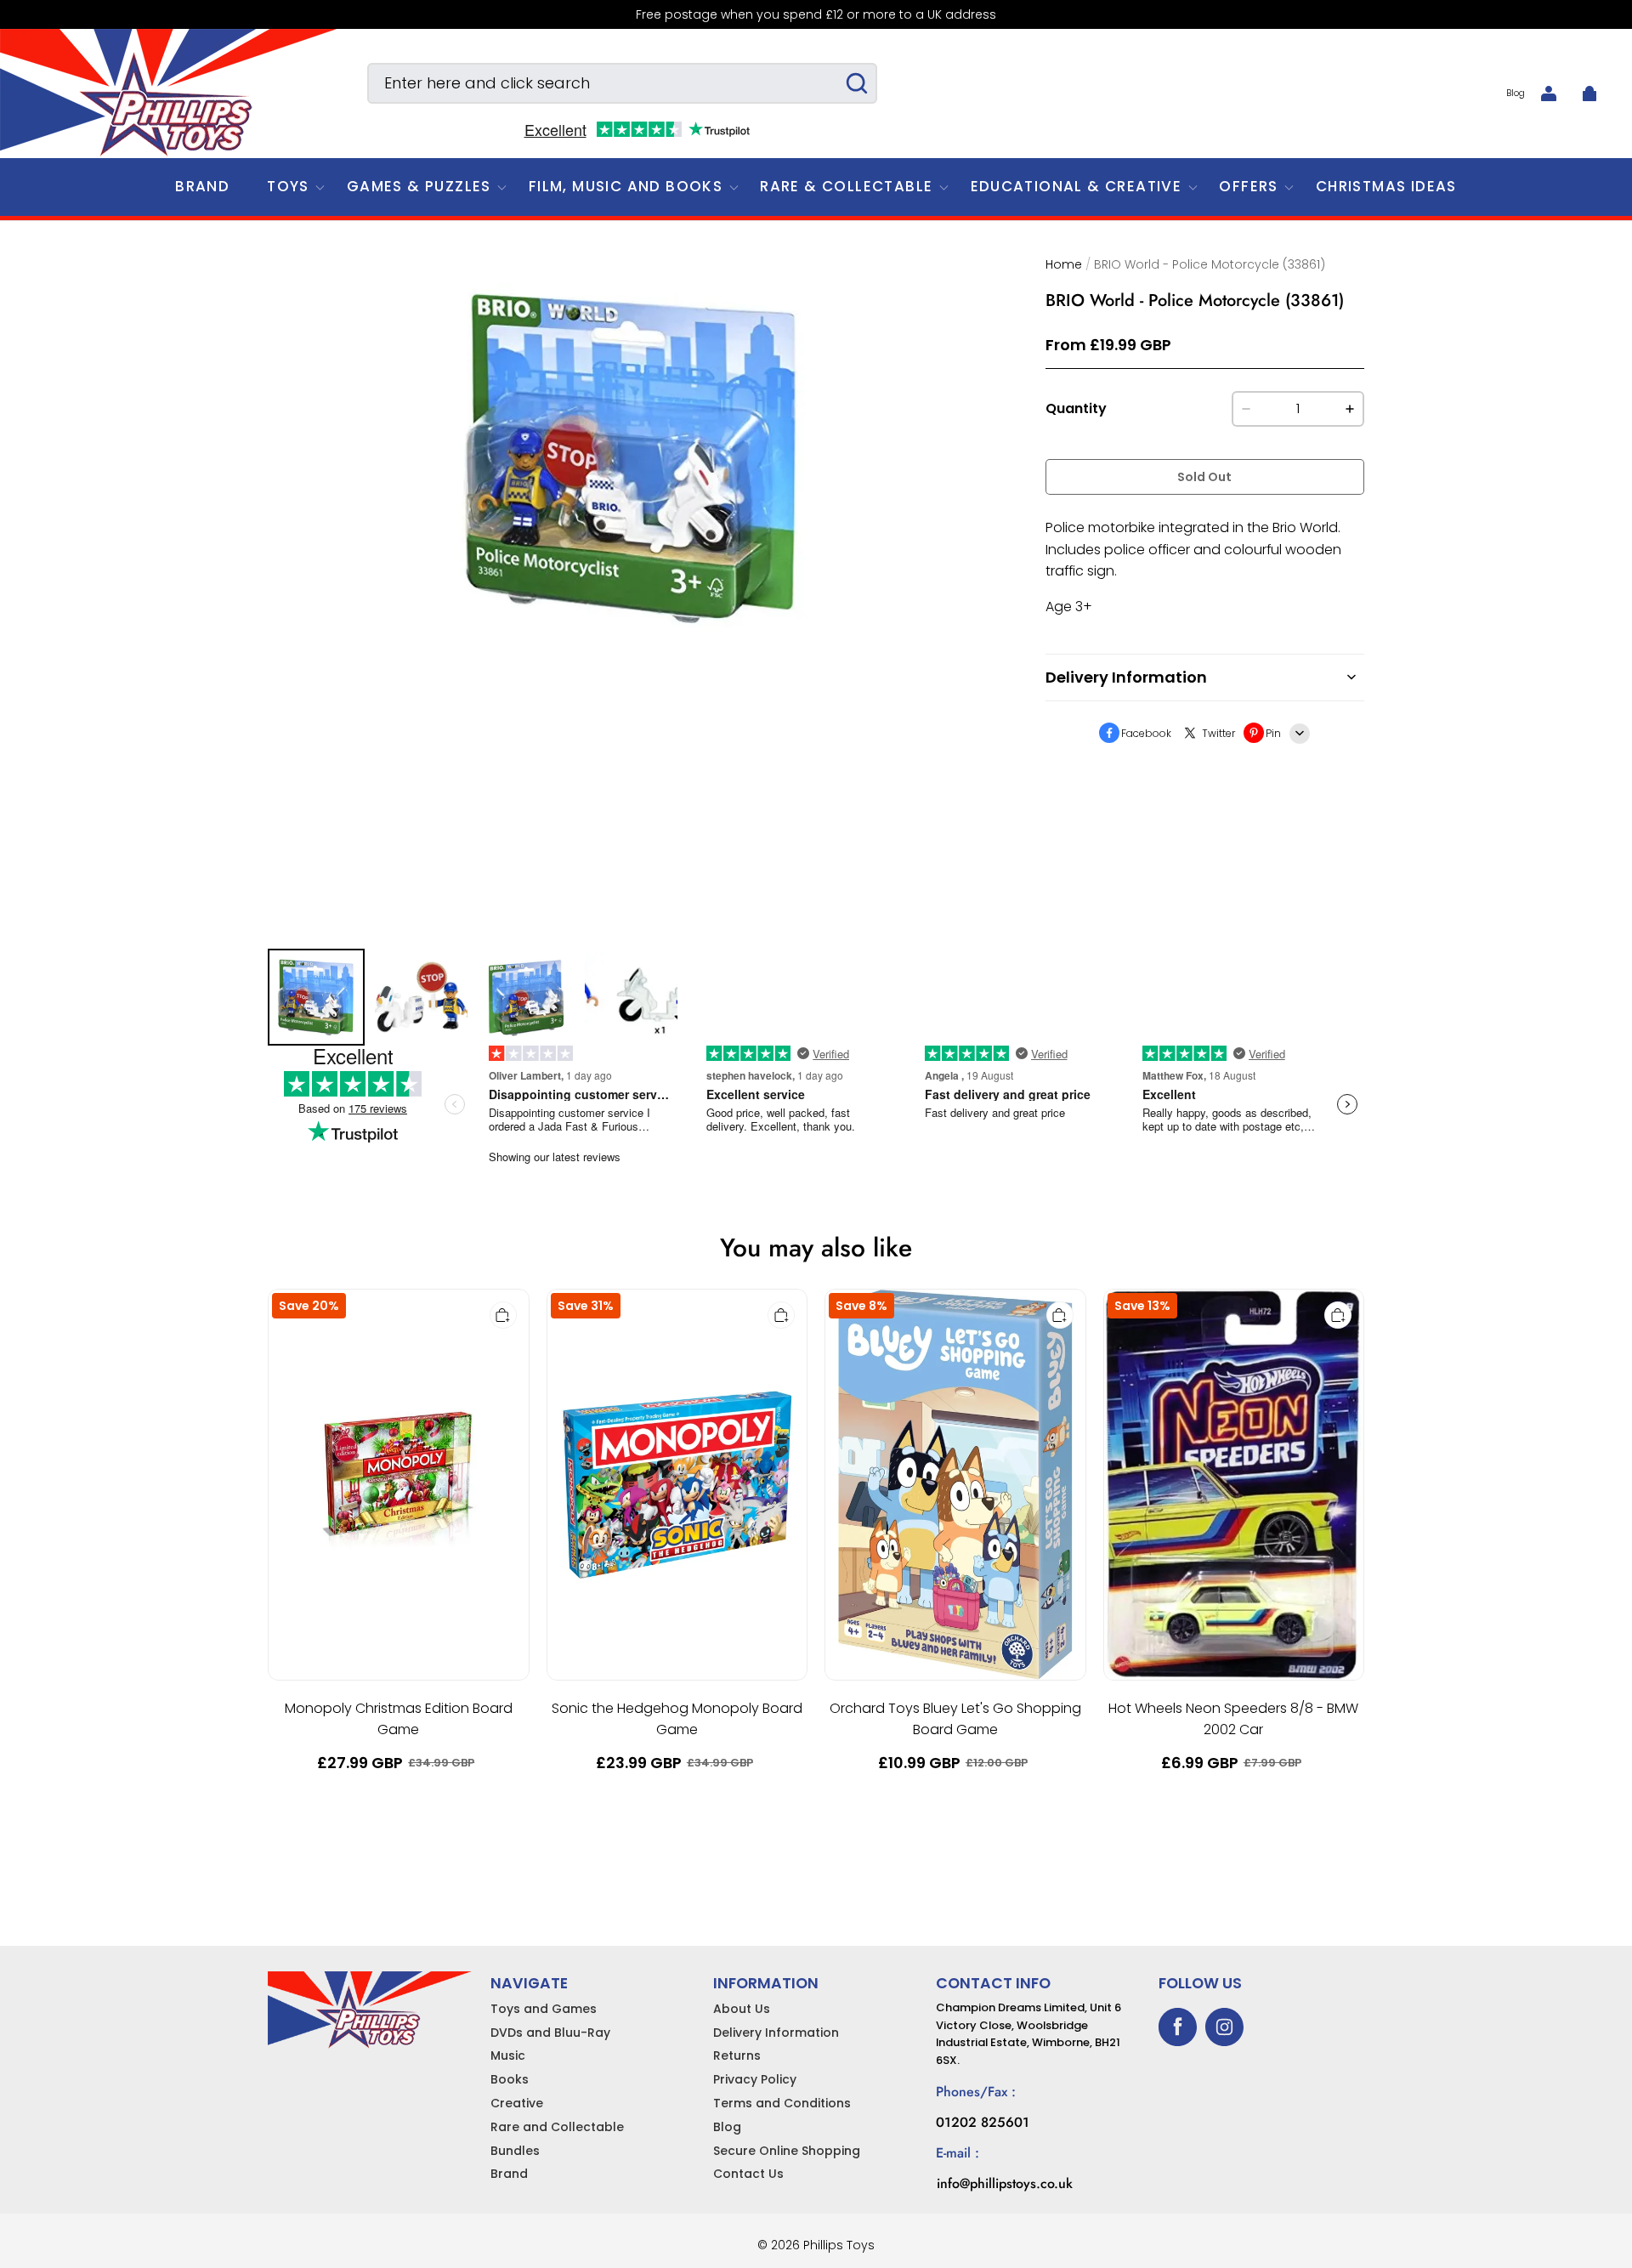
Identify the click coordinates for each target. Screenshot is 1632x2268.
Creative (517, 2103)
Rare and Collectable (557, 2127)
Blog (1516, 93)
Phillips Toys (839, 2245)
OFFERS (1248, 186)
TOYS (288, 186)
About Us (742, 2009)
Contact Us (748, 2174)
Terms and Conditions (782, 2103)
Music (508, 2055)
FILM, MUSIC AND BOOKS (626, 186)
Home (1064, 264)
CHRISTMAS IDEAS (1386, 186)
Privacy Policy (755, 2079)
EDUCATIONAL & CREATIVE (1077, 186)
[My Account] (1549, 94)
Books (510, 2079)
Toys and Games (544, 2009)
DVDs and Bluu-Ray (550, 2033)
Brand (509, 2174)
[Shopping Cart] (1589, 94)
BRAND (202, 186)
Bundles (515, 2151)
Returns (737, 2055)
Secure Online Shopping (787, 2151)
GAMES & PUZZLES (419, 186)
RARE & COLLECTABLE (846, 186)
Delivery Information (776, 2033)
